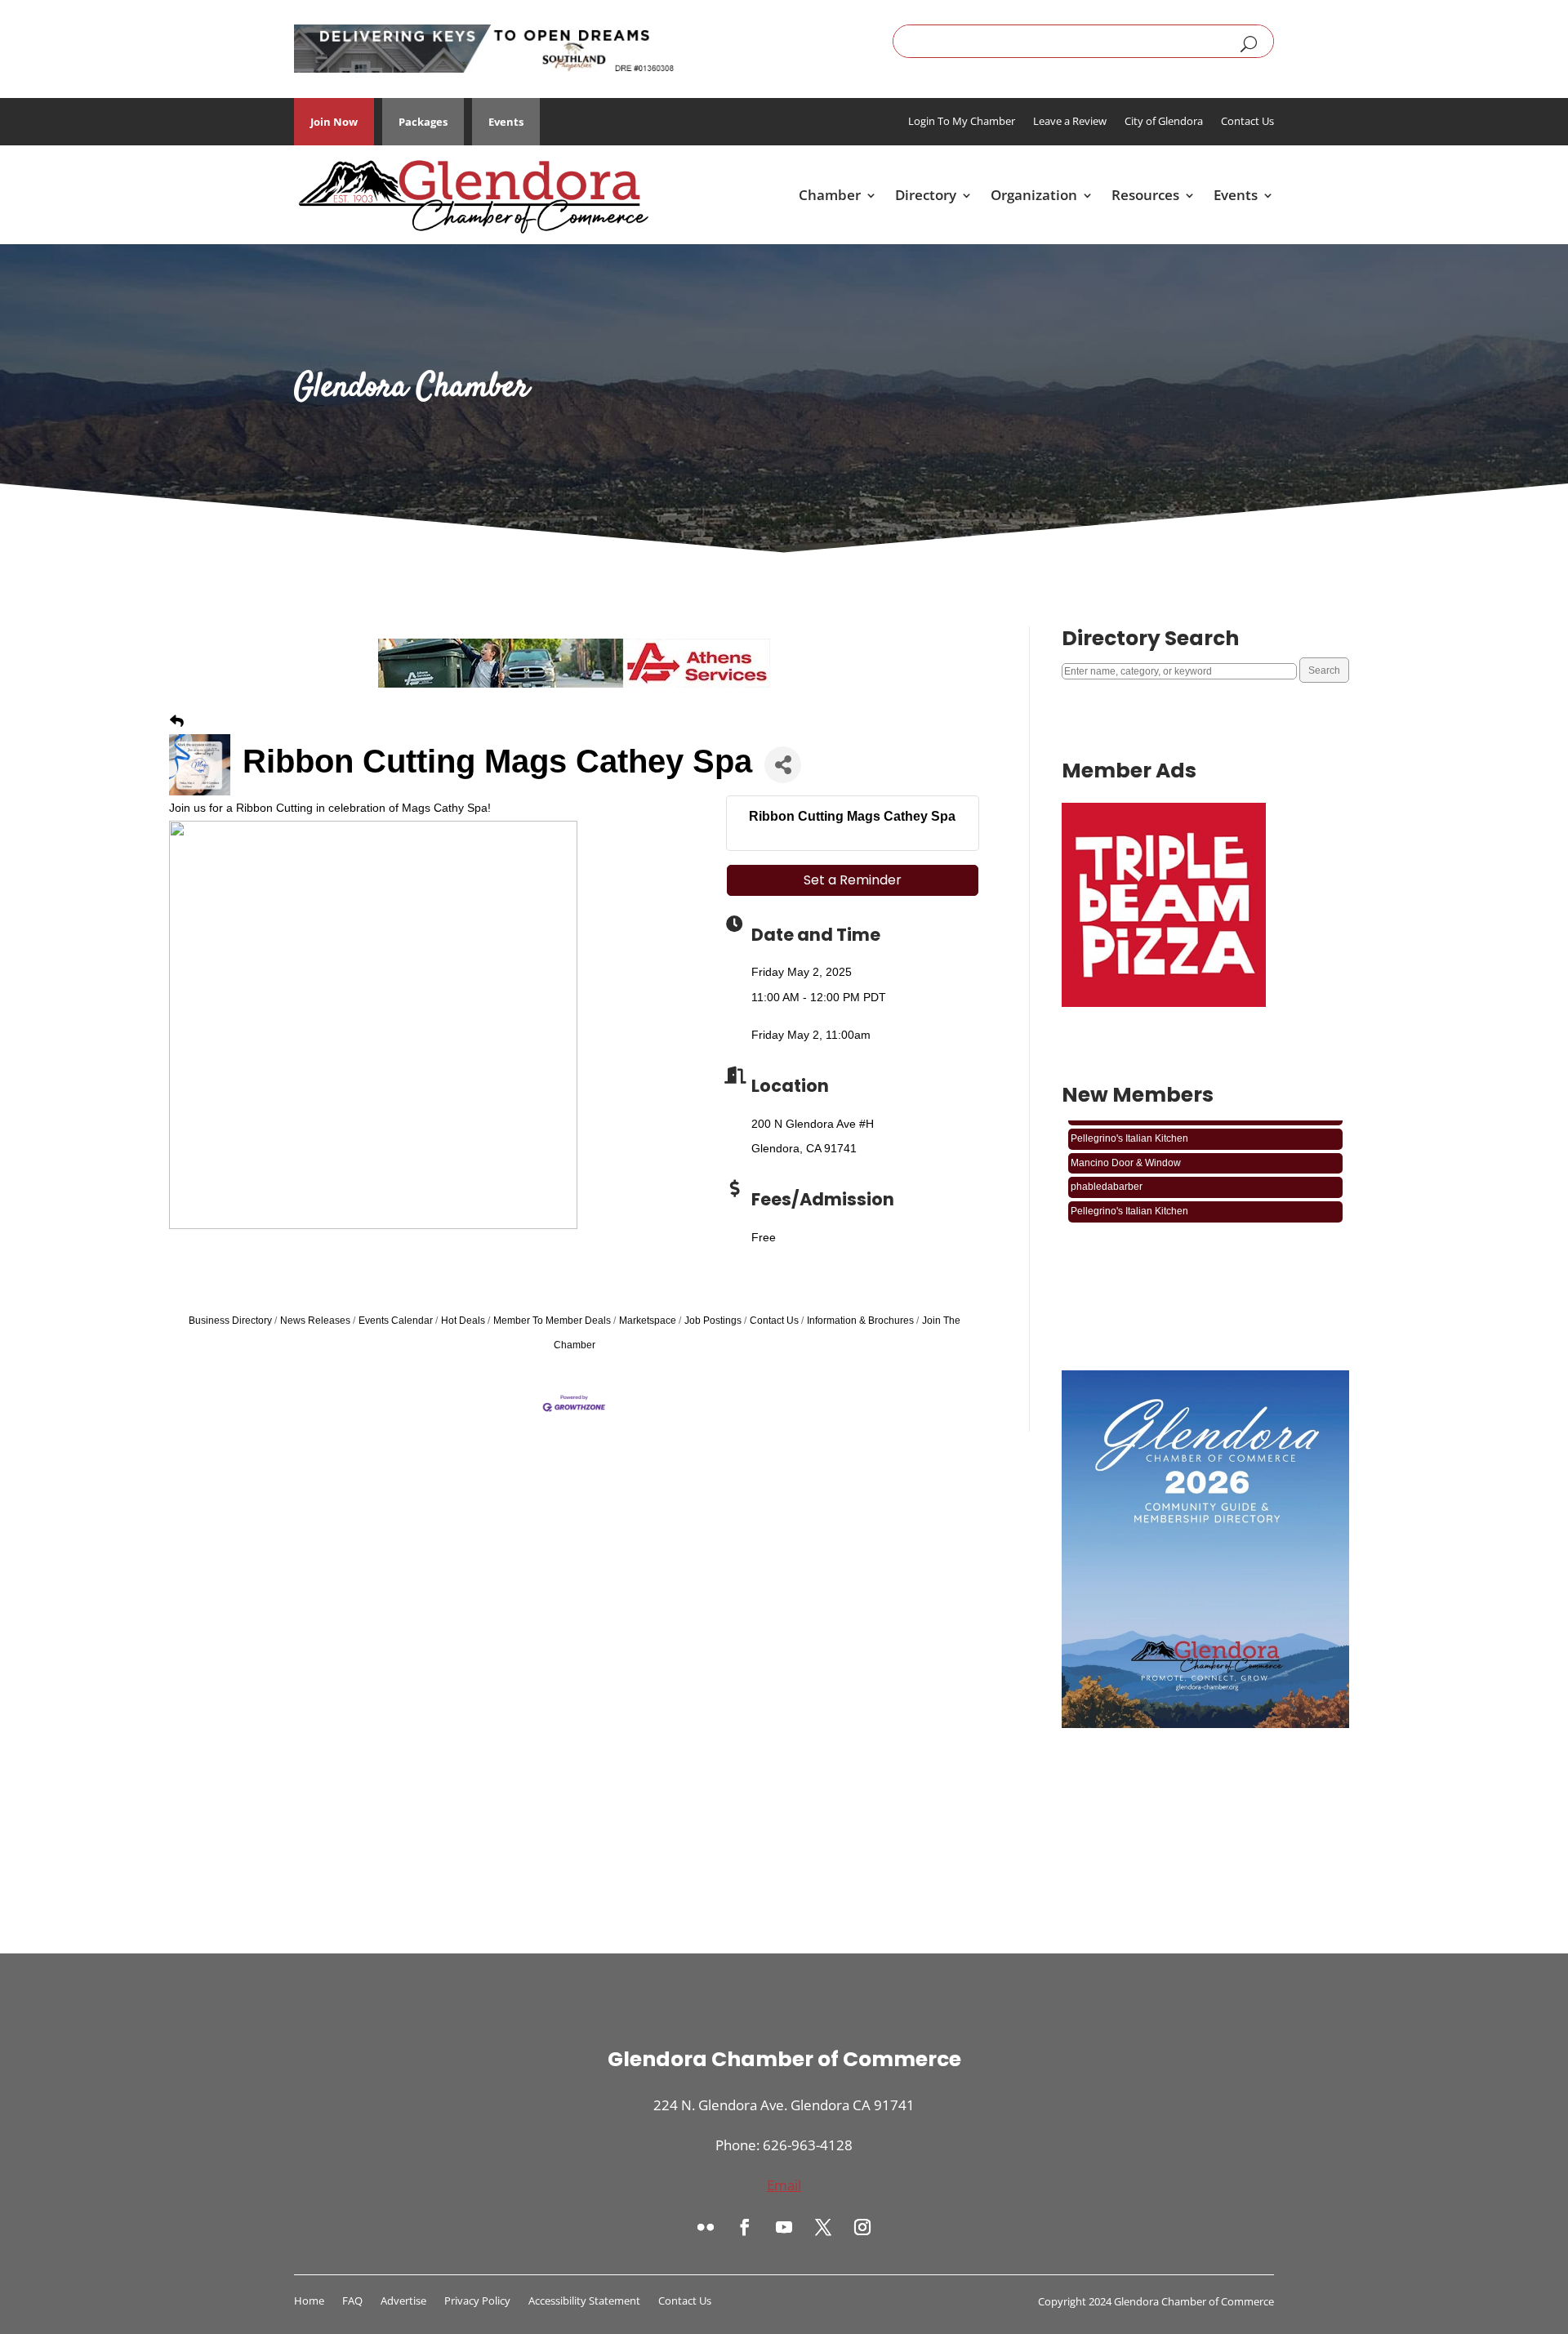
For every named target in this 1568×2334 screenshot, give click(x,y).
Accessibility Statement (584, 2301)
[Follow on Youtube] (784, 2227)
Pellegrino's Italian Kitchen (1129, 1121)
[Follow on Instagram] (862, 2227)
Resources (1145, 195)
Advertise (403, 2301)
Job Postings (713, 1321)
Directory (926, 195)
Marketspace (648, 1321)
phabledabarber (1107, 1169)
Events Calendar (396, 1321)
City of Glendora (1164, 122)
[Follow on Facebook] (745, 2227)
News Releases (315, 1321)
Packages (423, 122)
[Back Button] (177, 722)
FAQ (352, 2301)
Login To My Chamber (962, 122)
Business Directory (230, 1321)
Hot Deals (463, 1321)
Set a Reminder (853, 880)
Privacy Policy (477, 2301)
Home (309, 2301)
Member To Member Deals (552, 1321)
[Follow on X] (823, 2227)
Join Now (334, 122)
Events (506, 122)
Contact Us (1247, 122)
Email (784, 2185)
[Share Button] (783, 765)
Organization (1034, 195)
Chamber (830, 195)
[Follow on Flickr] (706, 2227)
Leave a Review (1070, 122)
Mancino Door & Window (1126, 1146)
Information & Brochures (860, 1321)
